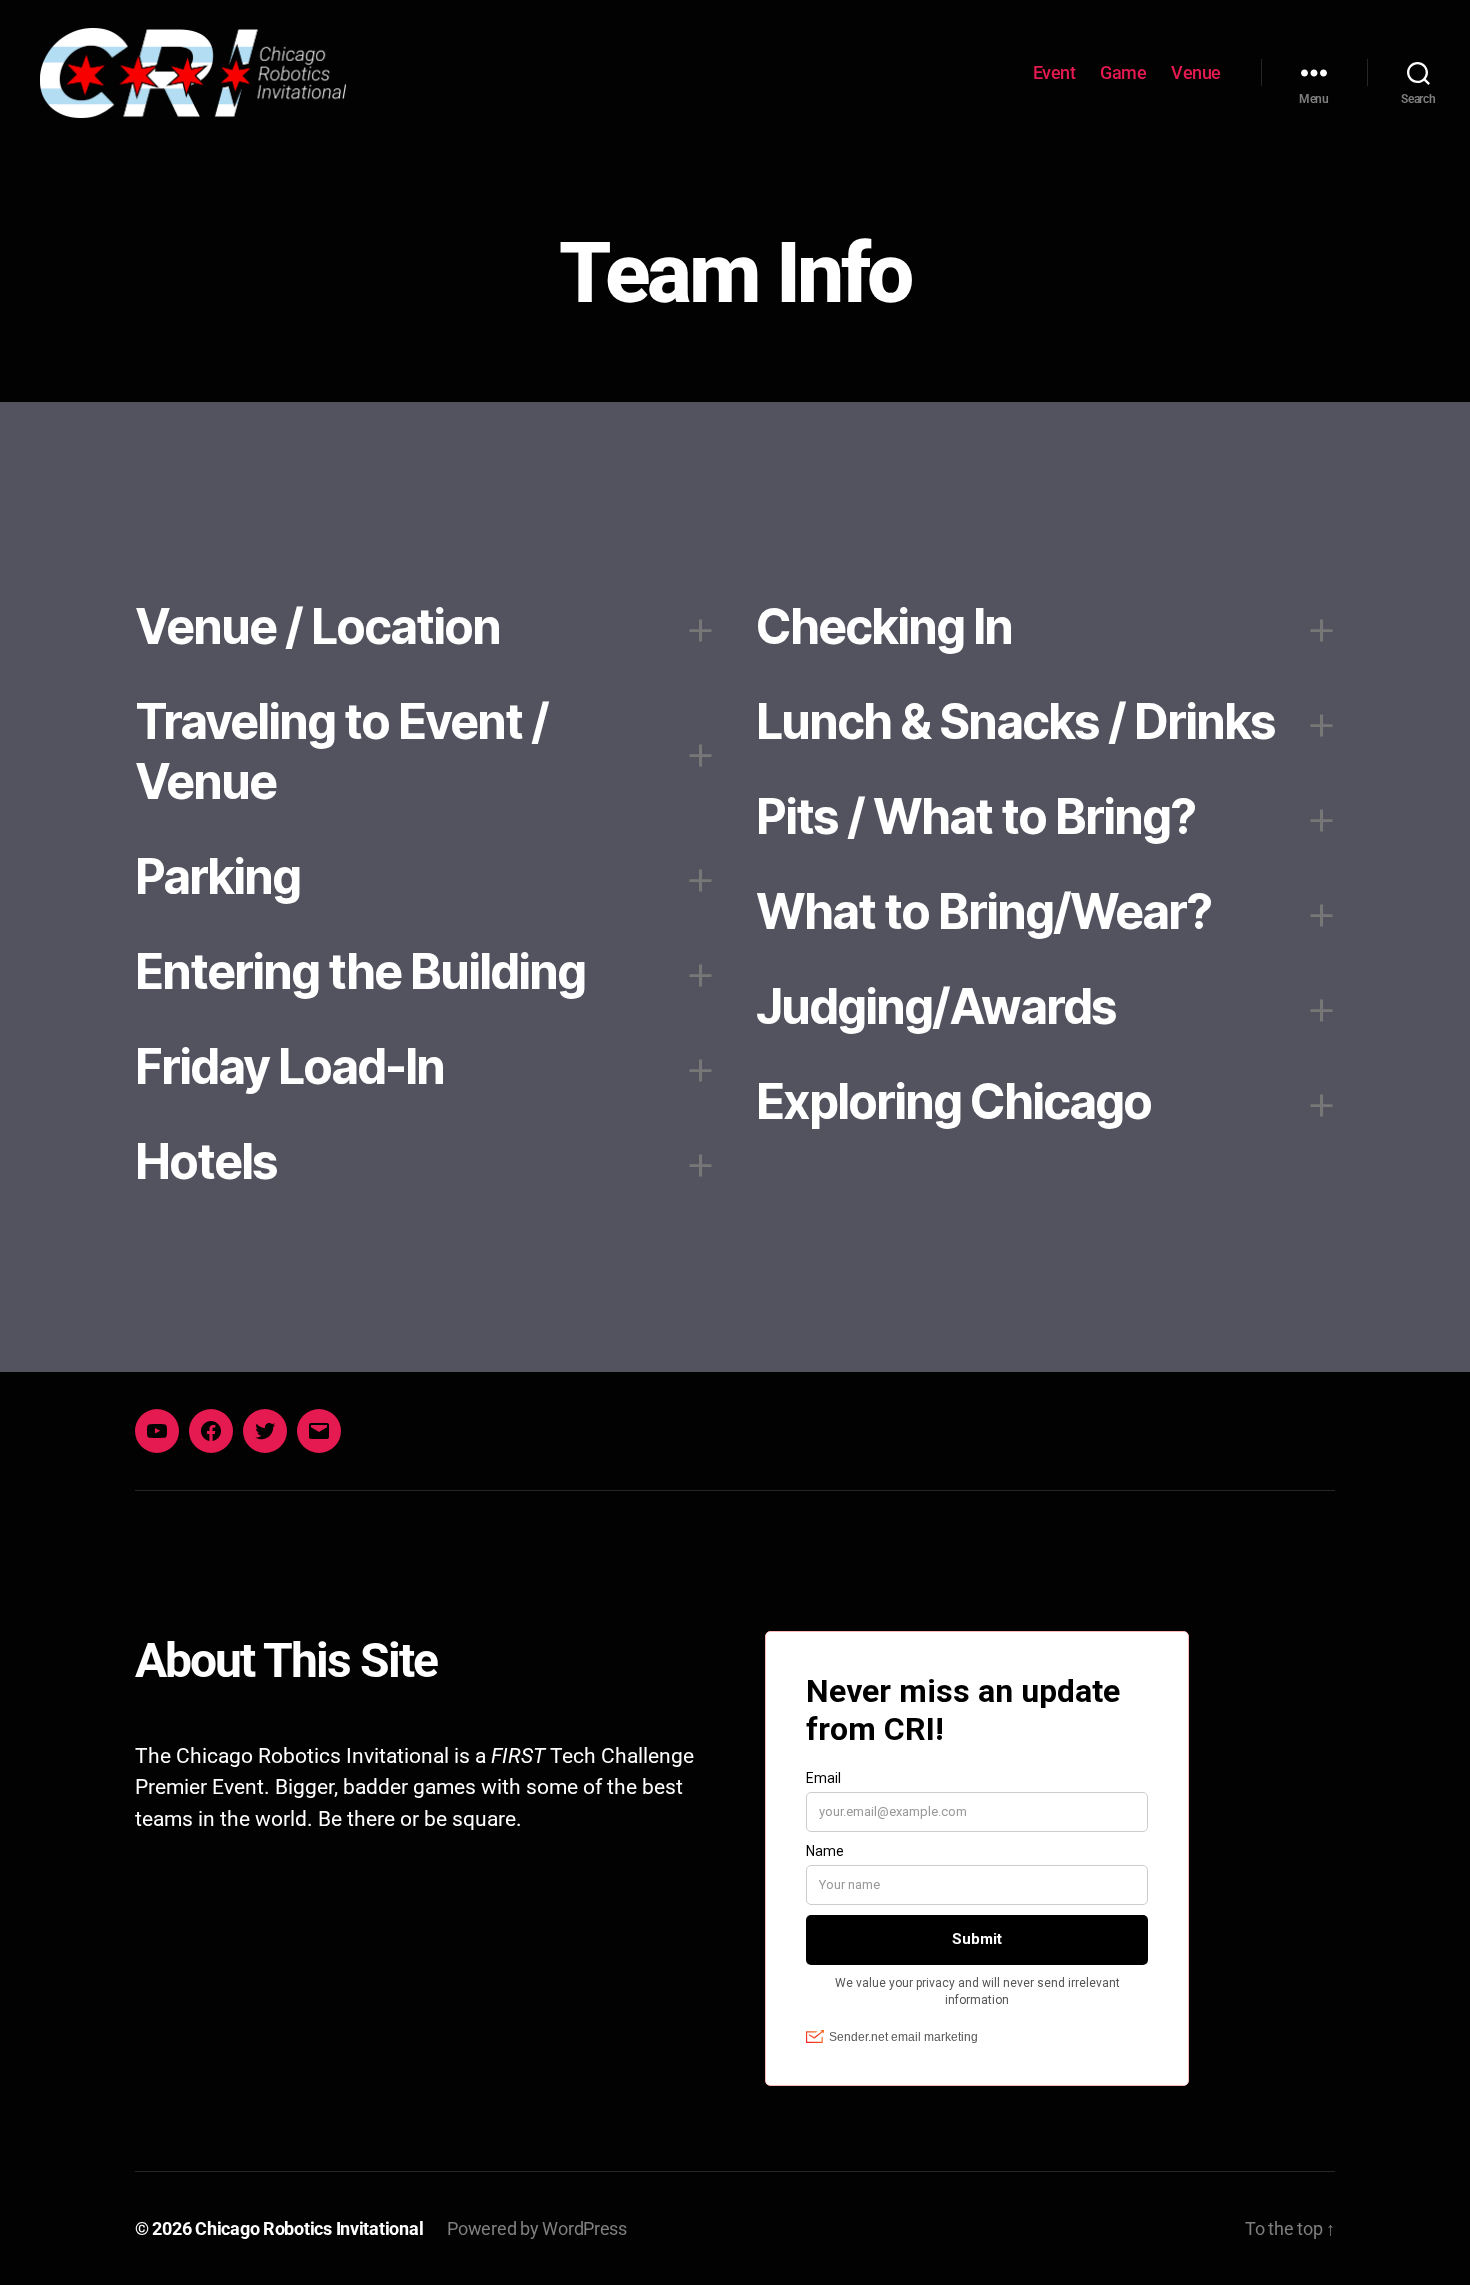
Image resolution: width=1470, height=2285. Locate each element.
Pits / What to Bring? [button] (975, 816)
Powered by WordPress (537, 2228)
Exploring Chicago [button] (953, 1101)
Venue (1196, 72)
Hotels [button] (206, 1161)
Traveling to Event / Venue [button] (341, 751)
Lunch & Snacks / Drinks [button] (1015, 721)
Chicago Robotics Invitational (309, 2228)
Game (1123, 72)
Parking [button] (217, 876)
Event (1054, 72)
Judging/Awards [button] (936, 1006)
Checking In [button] (884, 626)
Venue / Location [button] (317, 626)
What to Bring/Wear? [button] (983, 911)
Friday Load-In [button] (289, 1066)
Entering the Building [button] (360, 971)
